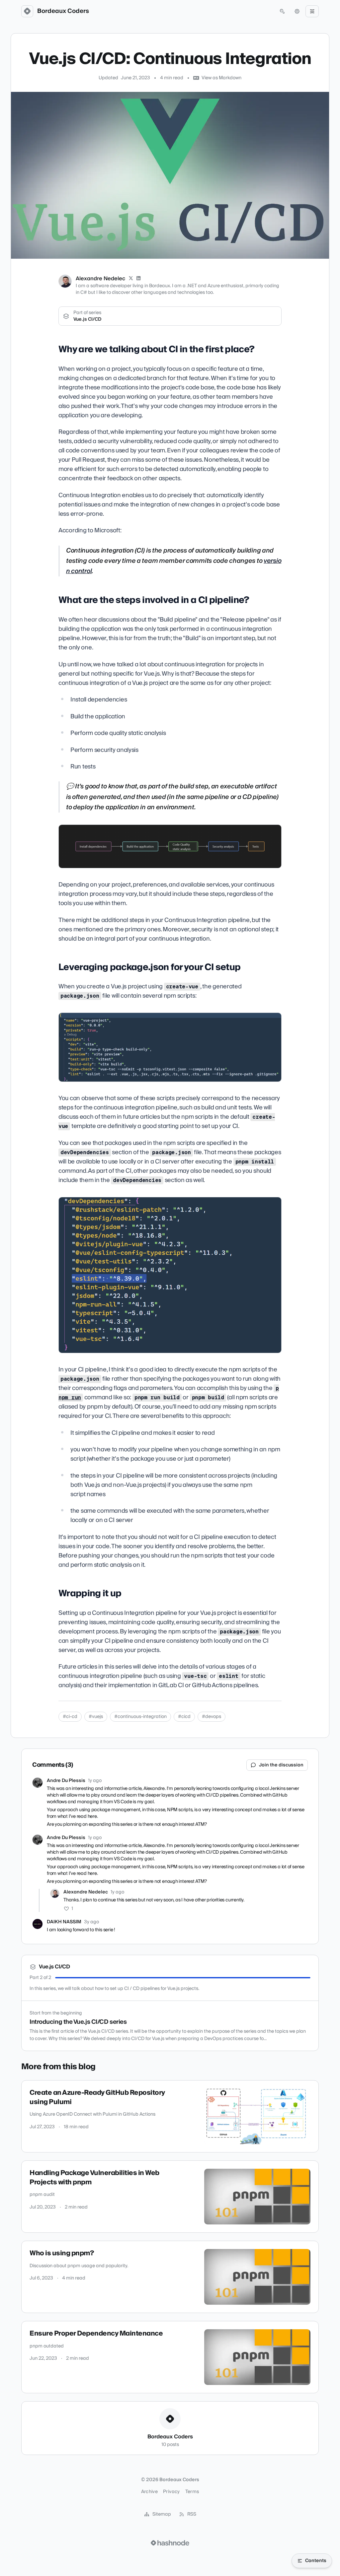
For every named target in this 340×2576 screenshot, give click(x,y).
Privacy (171, 2492)
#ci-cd (70, 1717)
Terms (192, 2492)
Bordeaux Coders (63, 11)
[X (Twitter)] (131, 279)
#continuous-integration (140, 1717)
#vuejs (96, 1717)
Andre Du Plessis (66, 1781)
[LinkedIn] (139, 279)
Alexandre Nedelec (100, 279)
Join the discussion (281, 1765)
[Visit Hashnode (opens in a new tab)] (170, 2543)
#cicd (184, 1717)
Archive (149, 2492)
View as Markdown (221, 78)
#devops (212, 1717)
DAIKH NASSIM (64, 1922)
